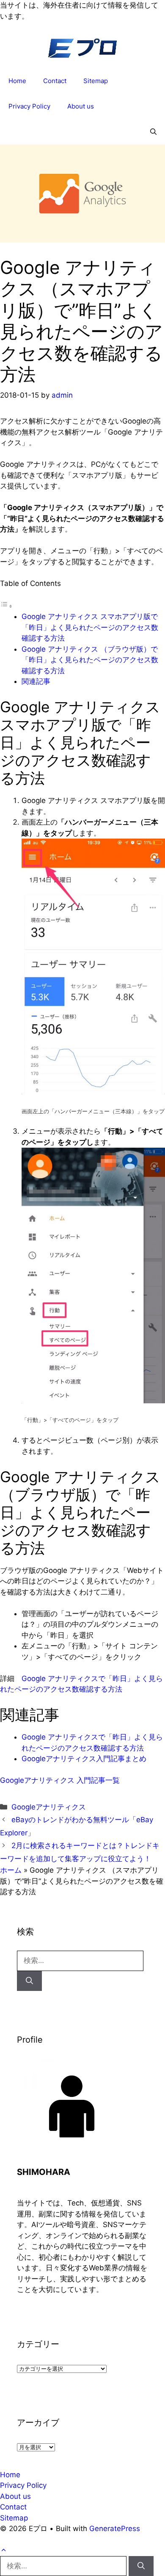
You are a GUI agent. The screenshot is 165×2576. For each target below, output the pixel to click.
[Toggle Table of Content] (6, 606)
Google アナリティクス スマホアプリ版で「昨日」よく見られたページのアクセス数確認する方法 (90, 627)
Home (17, 81)
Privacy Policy (29, 106)
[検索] (29, 1981)
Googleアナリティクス (49, 1807)
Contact (55, 81)
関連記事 (36, 681)
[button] (153, 132)
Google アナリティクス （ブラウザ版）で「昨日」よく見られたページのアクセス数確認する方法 (90, 660)
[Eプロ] (82, 51)
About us (81, 106)
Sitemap (96, 81)
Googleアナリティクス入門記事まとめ (84, 1759)
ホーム (11, 1870)
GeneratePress (115, 2529)
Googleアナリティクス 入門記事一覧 (60, 1780)
